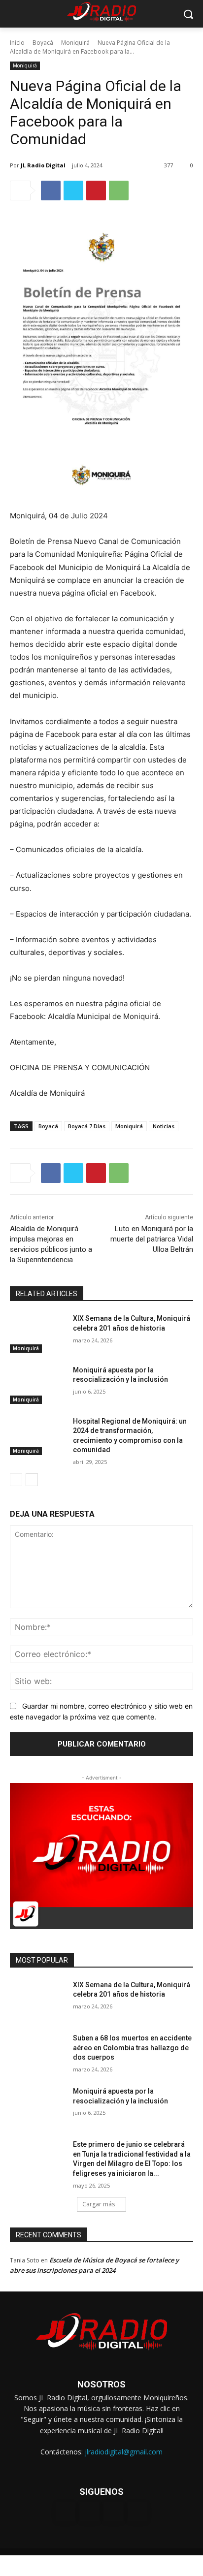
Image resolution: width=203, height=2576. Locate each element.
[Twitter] (73, 191)
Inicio (17, 43)
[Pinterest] (96, 191)
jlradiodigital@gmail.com (124, 2452)
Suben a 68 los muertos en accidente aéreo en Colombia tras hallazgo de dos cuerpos (132, 2048)
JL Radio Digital (43, 165)
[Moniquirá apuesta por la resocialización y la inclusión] (37, 1385)
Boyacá (43, 43)
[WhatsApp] (119, 191)
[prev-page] (16, 1480)
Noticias (164, 1126)
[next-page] (32, 1480)
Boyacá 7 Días (87, 1126)
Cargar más (99, 2204)
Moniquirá (75, 43)
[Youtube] (138, 2512)
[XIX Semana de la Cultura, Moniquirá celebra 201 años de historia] (37, 1333)
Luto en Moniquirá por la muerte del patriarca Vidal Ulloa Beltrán (152, 1239)
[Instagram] (89, 2512)
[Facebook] (51, 191)
